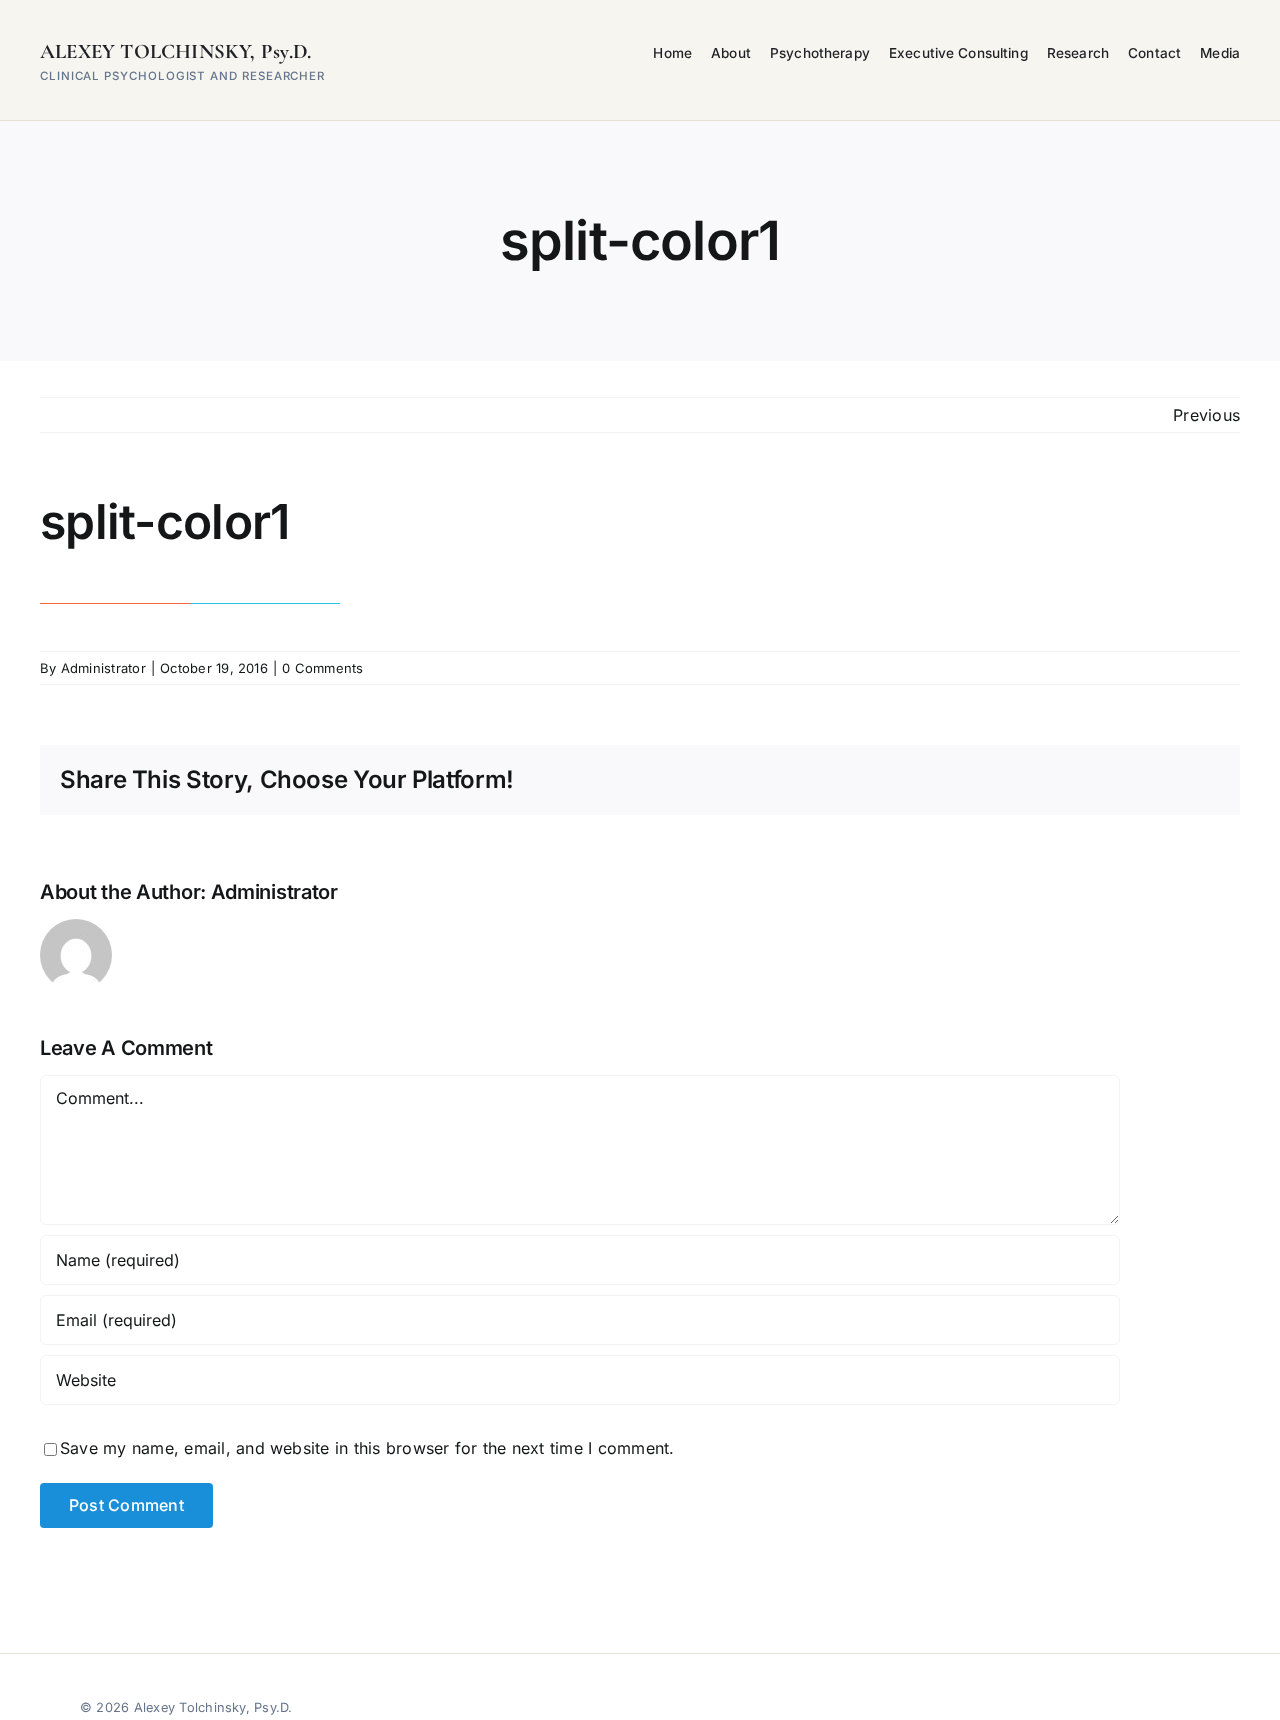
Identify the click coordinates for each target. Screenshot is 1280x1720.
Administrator (103, 668)
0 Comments (322, 668)
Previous (1206, 415)
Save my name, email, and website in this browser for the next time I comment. (367, 1448)
